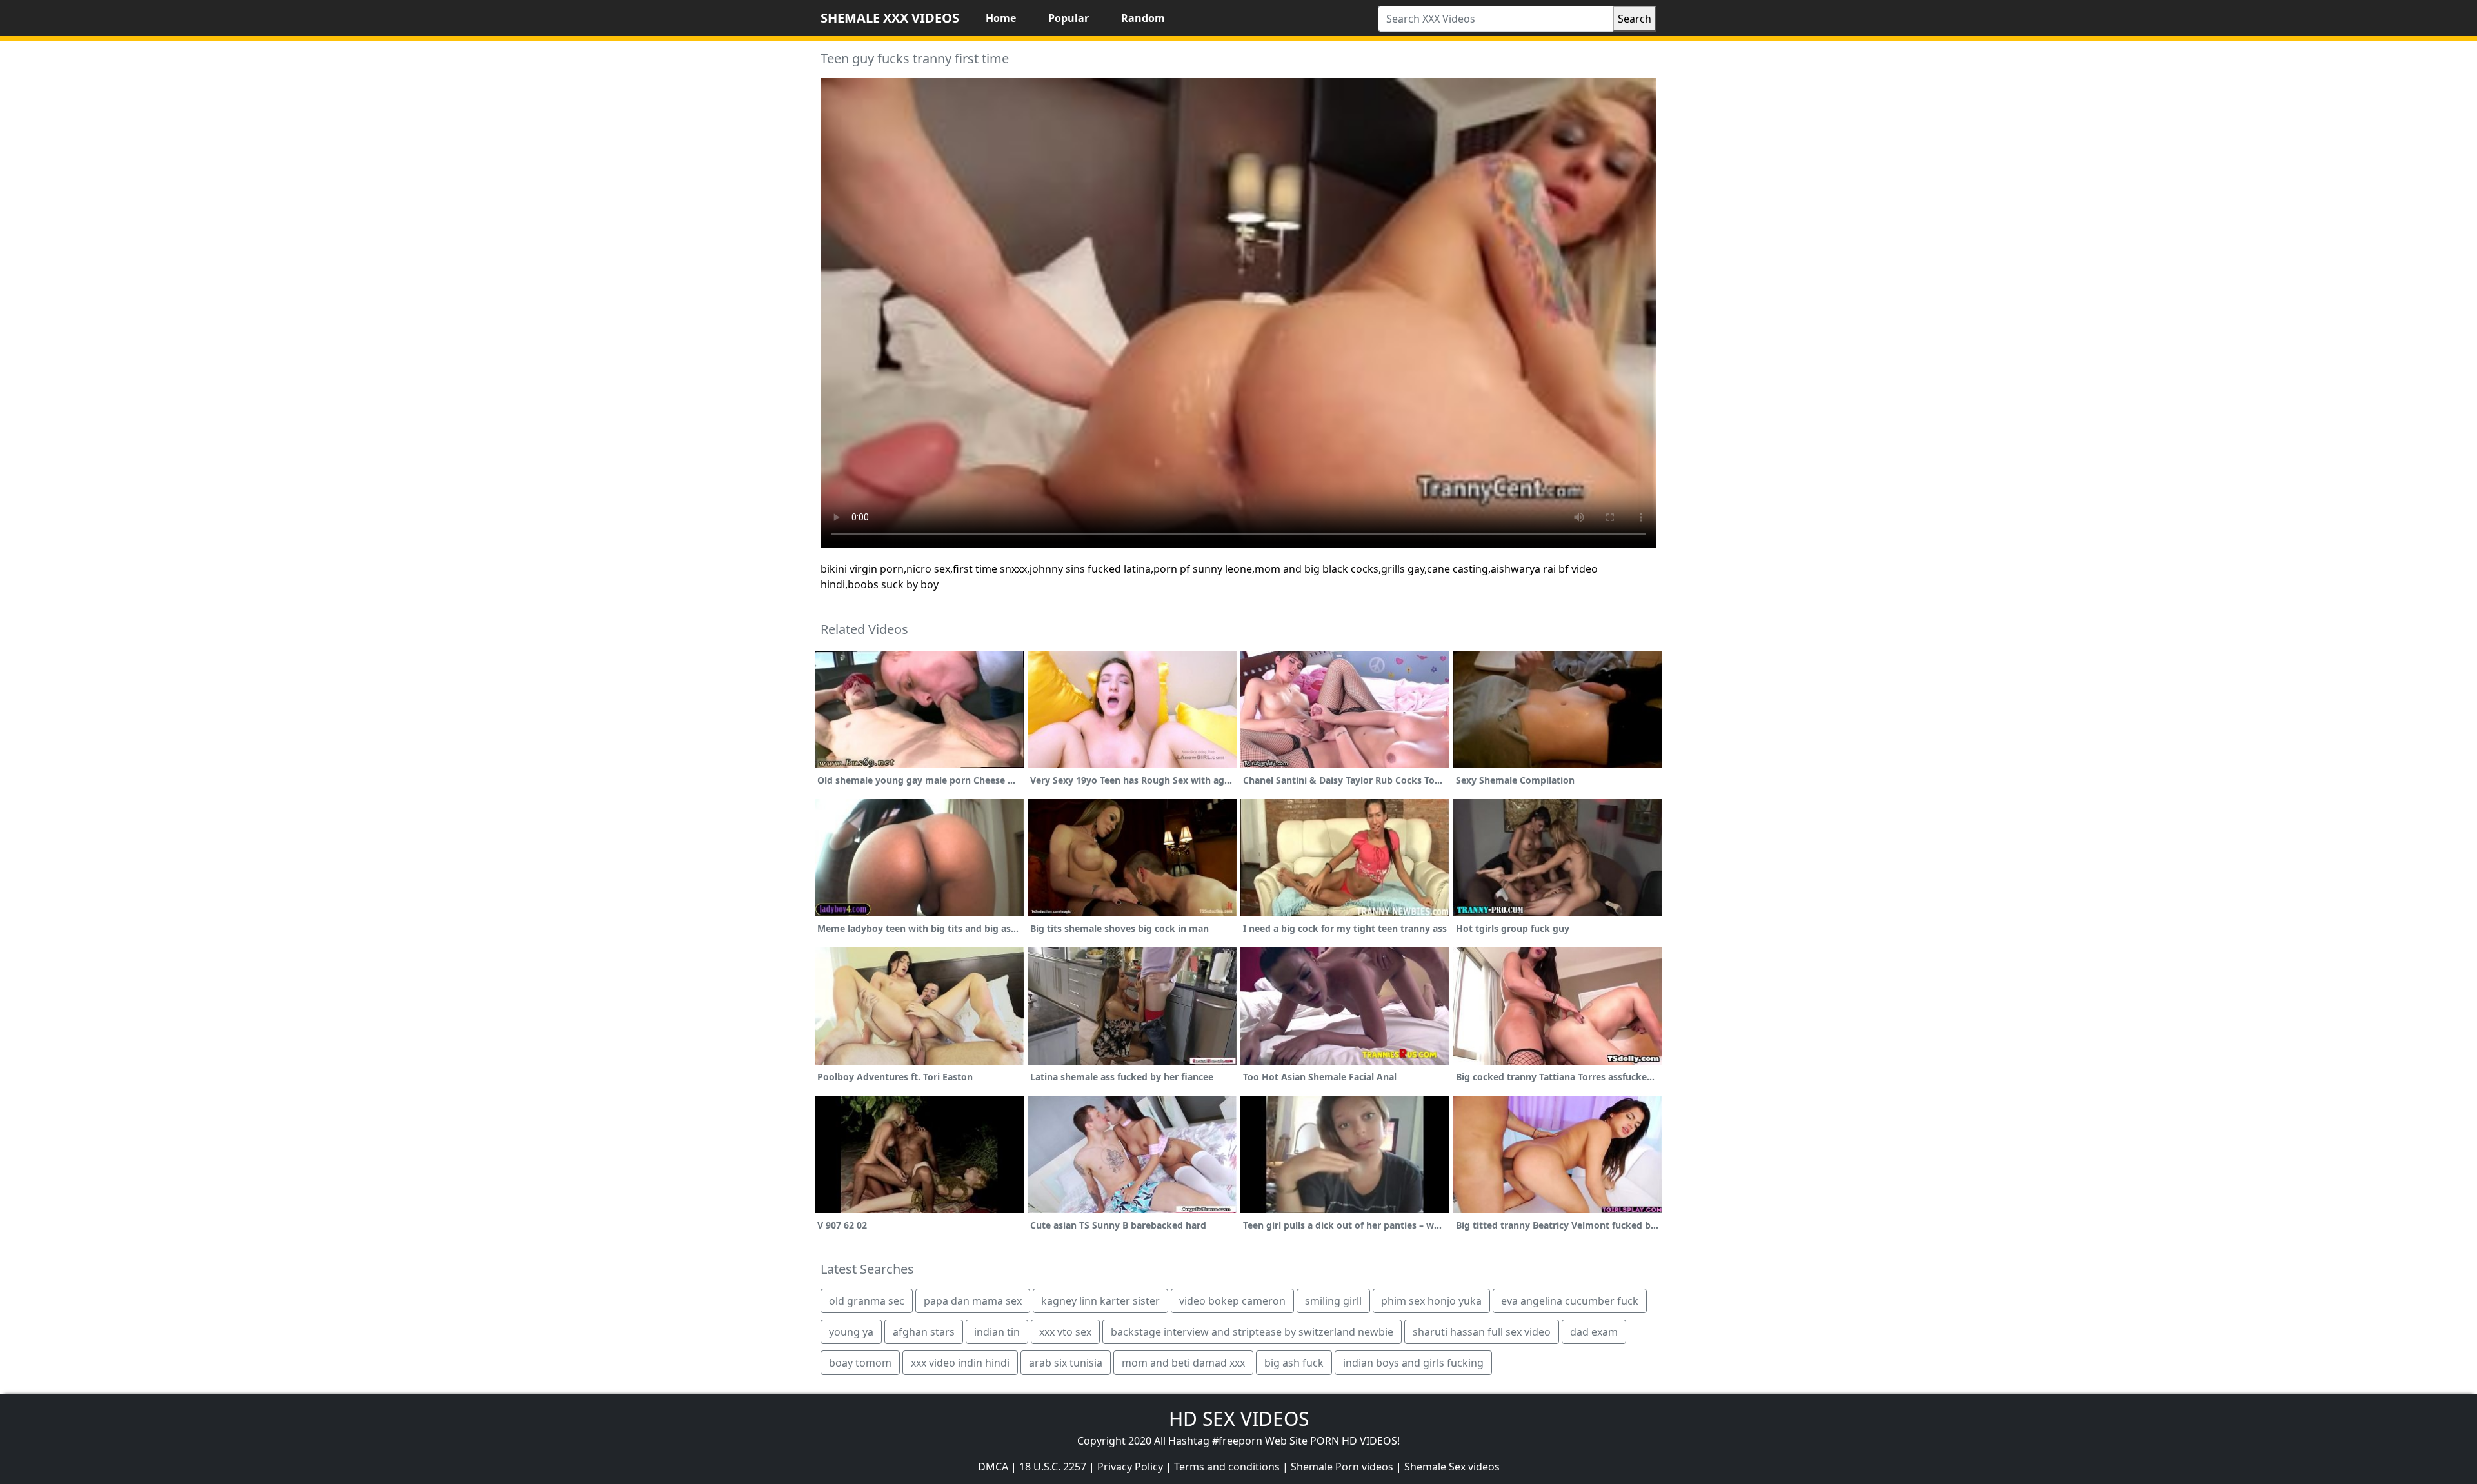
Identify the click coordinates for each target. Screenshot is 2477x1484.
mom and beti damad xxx (1183, 1363)
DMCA (993, 1467)
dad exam (1594, 1332)
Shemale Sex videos (1452, 1467)
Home (1001, 18)
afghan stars (924, 1332)
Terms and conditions (1227, 1467)
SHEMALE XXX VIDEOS (890, 18)
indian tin (997, 1332)
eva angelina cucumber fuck (1570, 1301)
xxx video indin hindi (960, 1363)
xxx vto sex (1065, 1332)
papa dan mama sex (973, 1301)
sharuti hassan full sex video (1482, 1332)
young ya (851, 1332)
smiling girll (1333, 1301)
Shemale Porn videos (1342, 1467)
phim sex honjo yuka (1431, 1301)
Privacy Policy (1130, 1467)
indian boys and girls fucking (1413, 1363)
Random (1143, 18)
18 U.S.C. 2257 (1053, 1467)
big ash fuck (1294, 1363)
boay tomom (860, 1363)
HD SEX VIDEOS (1239, 1419)
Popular (1069, 18)
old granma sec (867, 1301)
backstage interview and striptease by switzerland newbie (1252, 1332)
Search (1635, 19)
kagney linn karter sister (1100, 1301)
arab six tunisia (1066, 1363)
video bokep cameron (1232, 1301)
